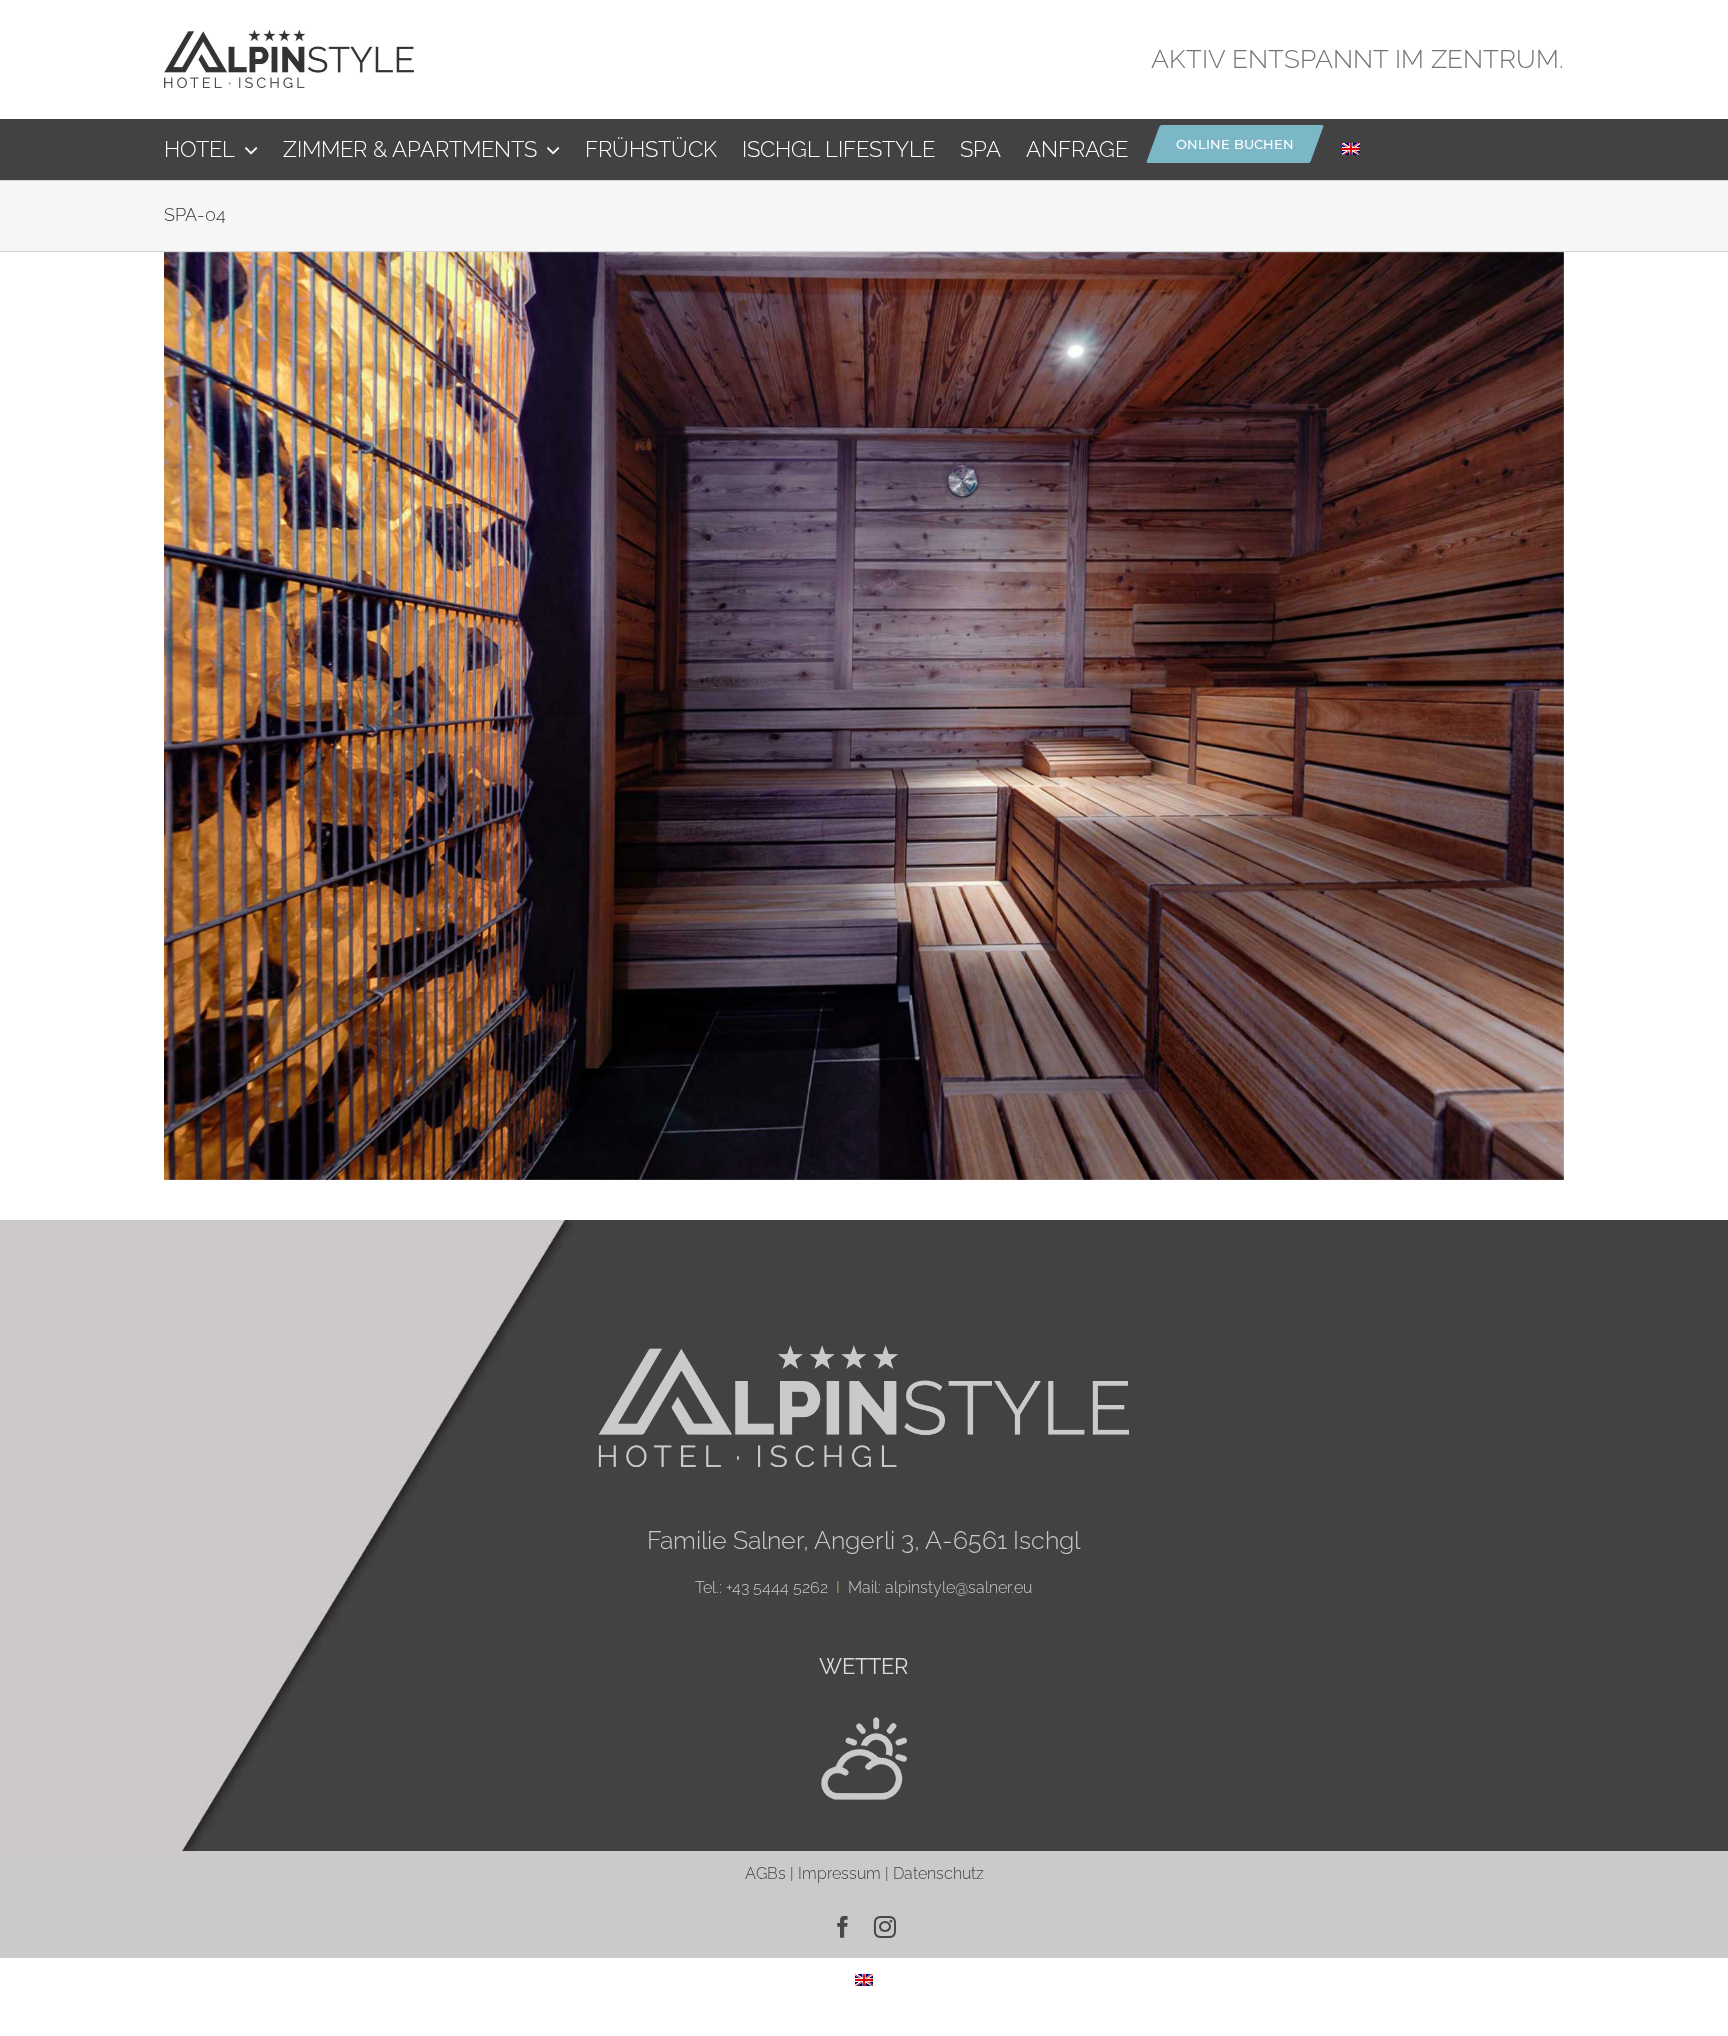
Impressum (839, 1873)
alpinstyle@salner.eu (958, 1587)
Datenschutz (938, 1873)
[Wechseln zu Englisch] (1351, 149)
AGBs (765, 1873)
